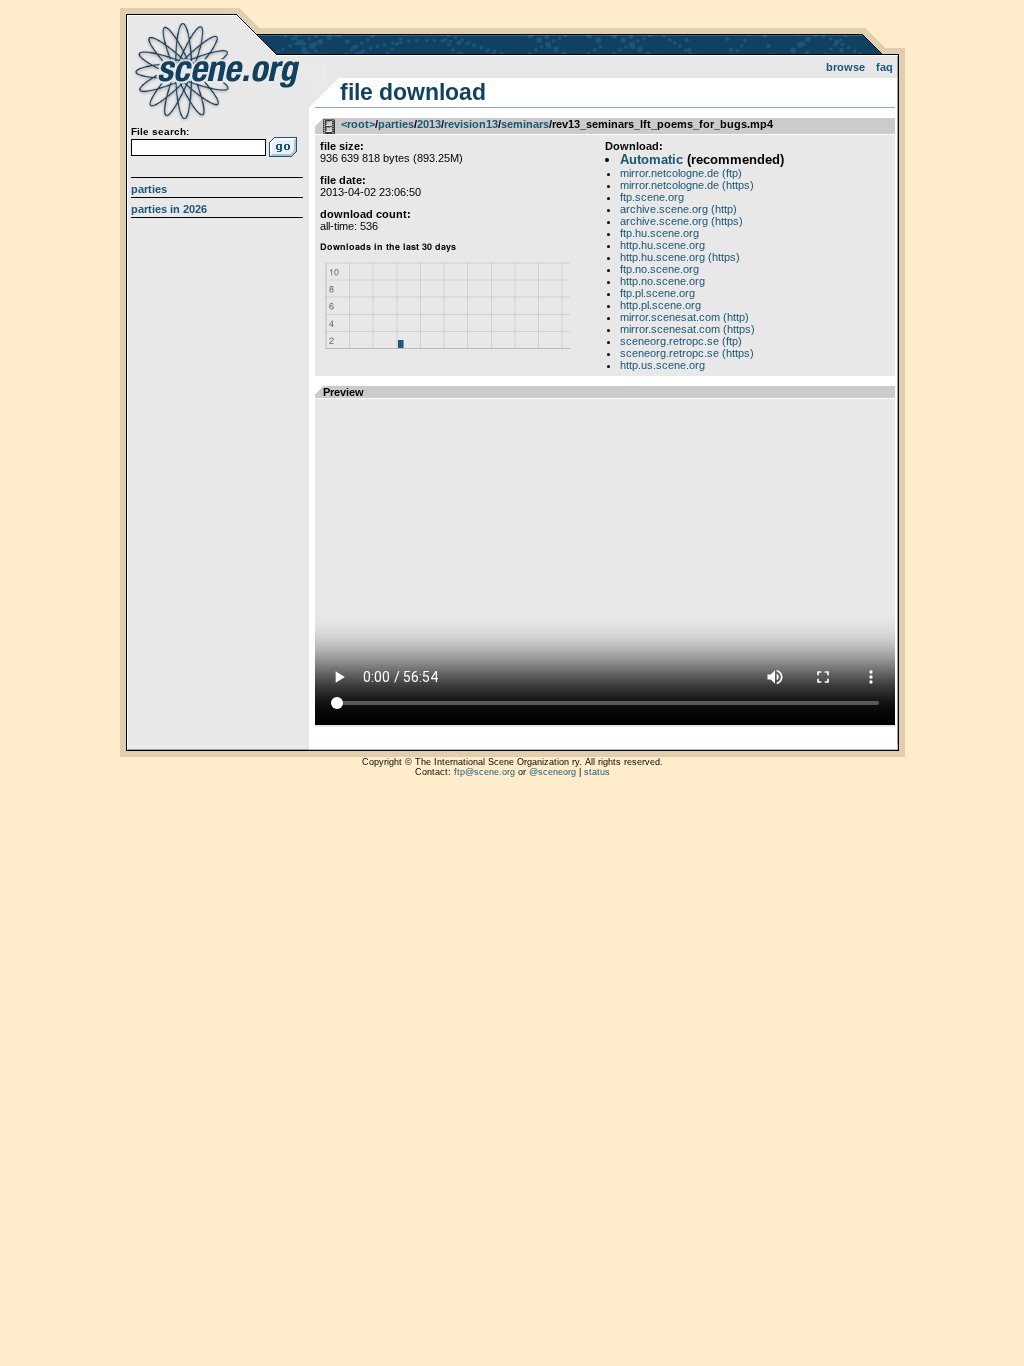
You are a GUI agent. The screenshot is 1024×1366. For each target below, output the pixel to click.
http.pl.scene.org (660, 305)
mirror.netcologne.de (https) (687, 185)
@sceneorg (552, 772)
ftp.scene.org (652, 197)
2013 (429, 124)
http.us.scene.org (662, 365)
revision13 (471, 124)
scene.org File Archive (219, 70)
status (597, 772)
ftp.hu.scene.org (659, 233)
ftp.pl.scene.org (657, 293)
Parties (149, 189)
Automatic (651, 159)
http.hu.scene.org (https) (680, 257)
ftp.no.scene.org (659, 269)
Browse (845, 67)
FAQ (884, 67)
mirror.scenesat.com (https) (687, 329)
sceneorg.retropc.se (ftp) (681, 341)
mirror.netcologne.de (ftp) (681, 173)
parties (396, 124)
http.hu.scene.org (662, 245)
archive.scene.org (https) (681, 221)
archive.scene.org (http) (678, 209)
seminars (525, 124)
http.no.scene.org (662, 281)
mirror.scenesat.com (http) (684, 317)
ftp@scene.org (484, 772)
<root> (358, 124)
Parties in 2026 (169, 209)
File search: (160, 131)
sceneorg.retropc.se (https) (687, 353)
